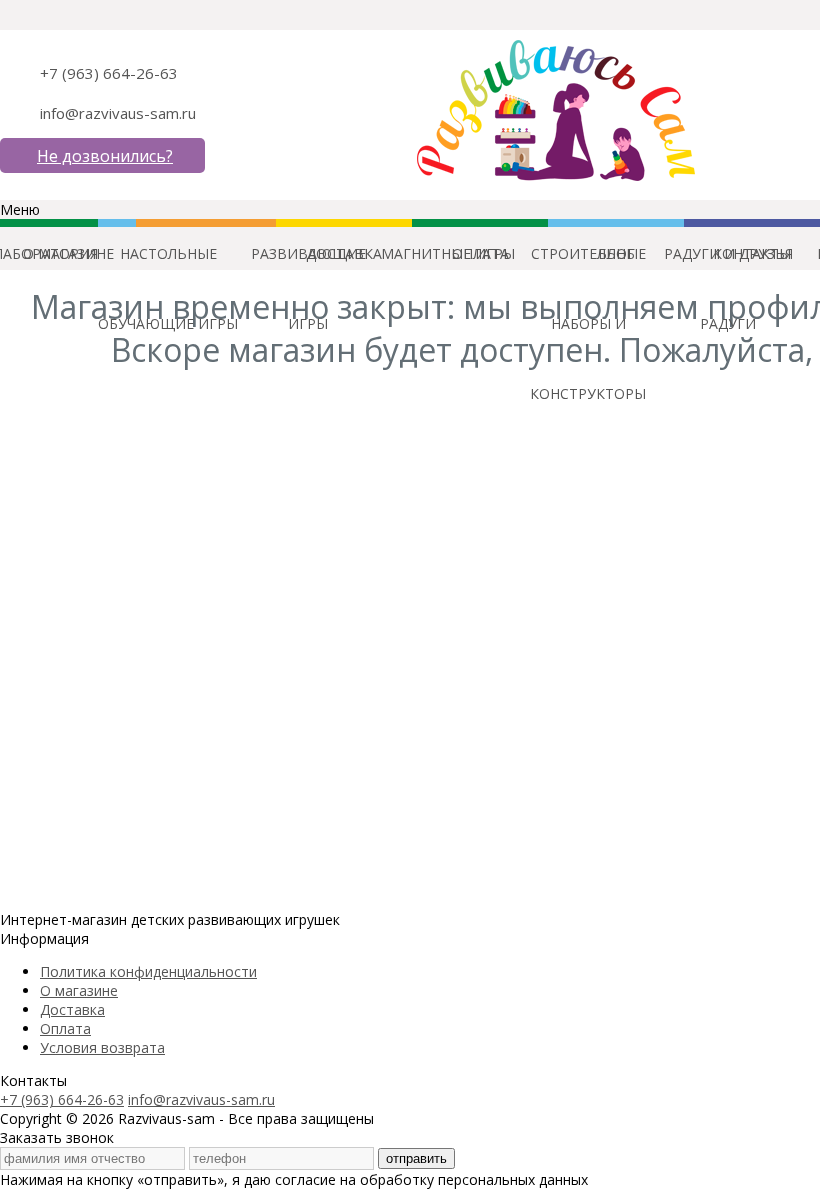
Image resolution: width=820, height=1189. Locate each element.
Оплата (65, 1028)
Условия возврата (102, 1047)
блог (616, 253)
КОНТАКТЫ (752, 253)
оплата (480, 253)
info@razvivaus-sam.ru (118, 113)
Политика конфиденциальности (148, 971)
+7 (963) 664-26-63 (109, 73)
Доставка (72, 1009)
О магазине (79, 990)
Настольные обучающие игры (168, 266)
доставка (344, 253)
